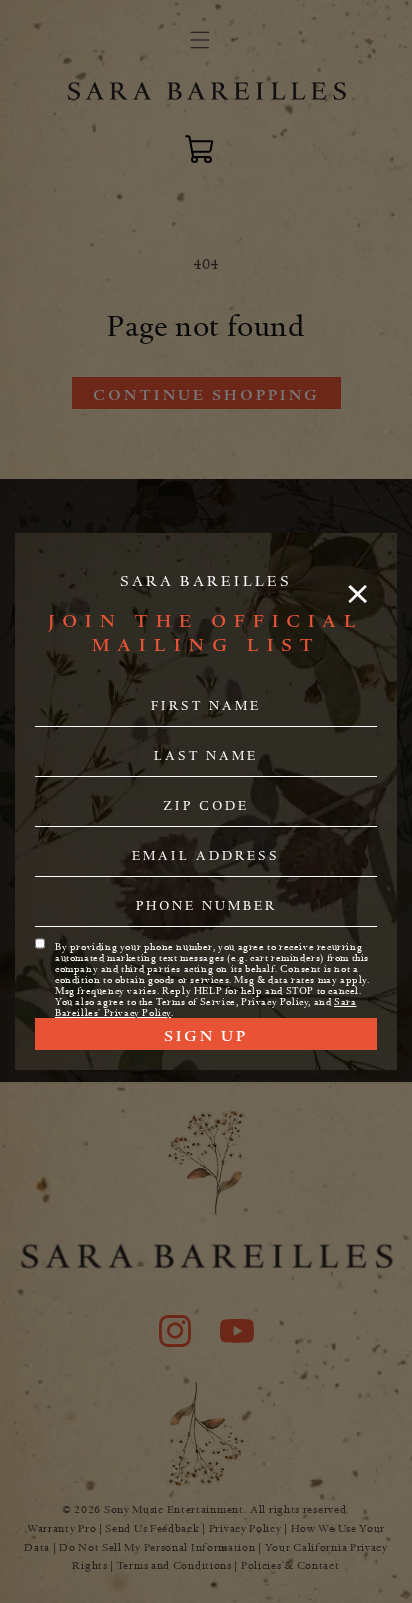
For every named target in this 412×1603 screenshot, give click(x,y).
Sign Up (206, 1036)
